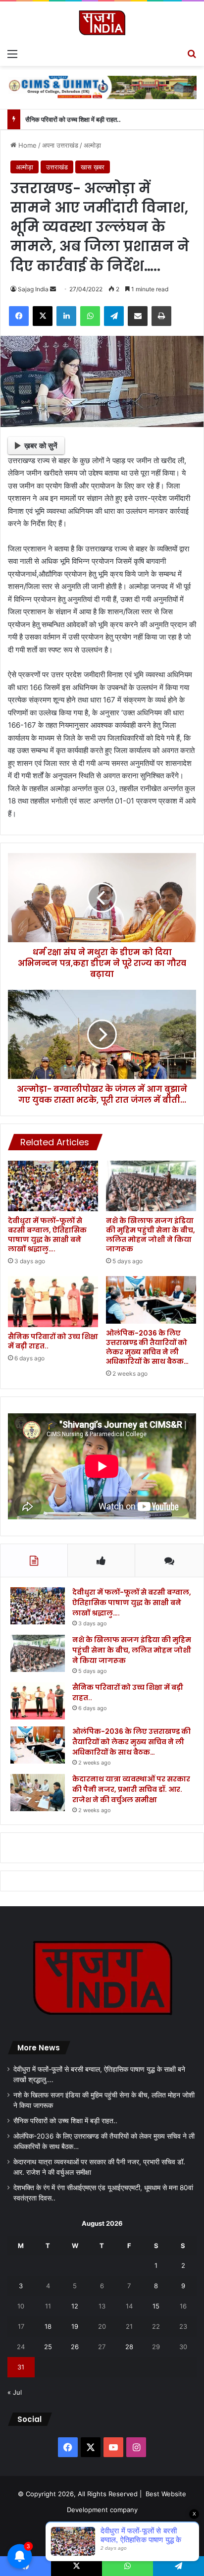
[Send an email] (53, 289)
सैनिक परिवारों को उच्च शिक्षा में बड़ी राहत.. (73, 119)
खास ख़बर (93, 167)
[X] (43, 316)
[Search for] (192, 54)
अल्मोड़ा (92, 145)
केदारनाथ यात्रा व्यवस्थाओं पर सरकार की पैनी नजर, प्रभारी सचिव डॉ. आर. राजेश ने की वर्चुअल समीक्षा (131, 1789)
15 (156, 2306)
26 (75, 2347)
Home (26, 145)
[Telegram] (114, 316)
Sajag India (33, 289)
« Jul (15, 2392)
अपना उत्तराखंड (60, 145)
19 (75, 2326)
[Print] (161, 316)
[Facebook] (19, 316)
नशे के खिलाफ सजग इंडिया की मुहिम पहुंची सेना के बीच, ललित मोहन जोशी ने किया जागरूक (151, 1235)
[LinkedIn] (66, 316)
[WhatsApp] (90, 316)
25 (48, 2347)
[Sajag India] (102, 23)
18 (48, 2326)
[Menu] (12, 54)
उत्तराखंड (57, 167)
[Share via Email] (138, 316)
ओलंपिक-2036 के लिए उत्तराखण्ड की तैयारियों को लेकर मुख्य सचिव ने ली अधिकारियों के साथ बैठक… (147, 1347)
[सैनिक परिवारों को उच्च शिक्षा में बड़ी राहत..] (53, 1302)
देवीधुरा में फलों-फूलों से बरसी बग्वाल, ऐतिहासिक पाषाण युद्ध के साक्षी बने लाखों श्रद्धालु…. (47, 1235)
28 (129, 2347)
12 (75, 2306)
